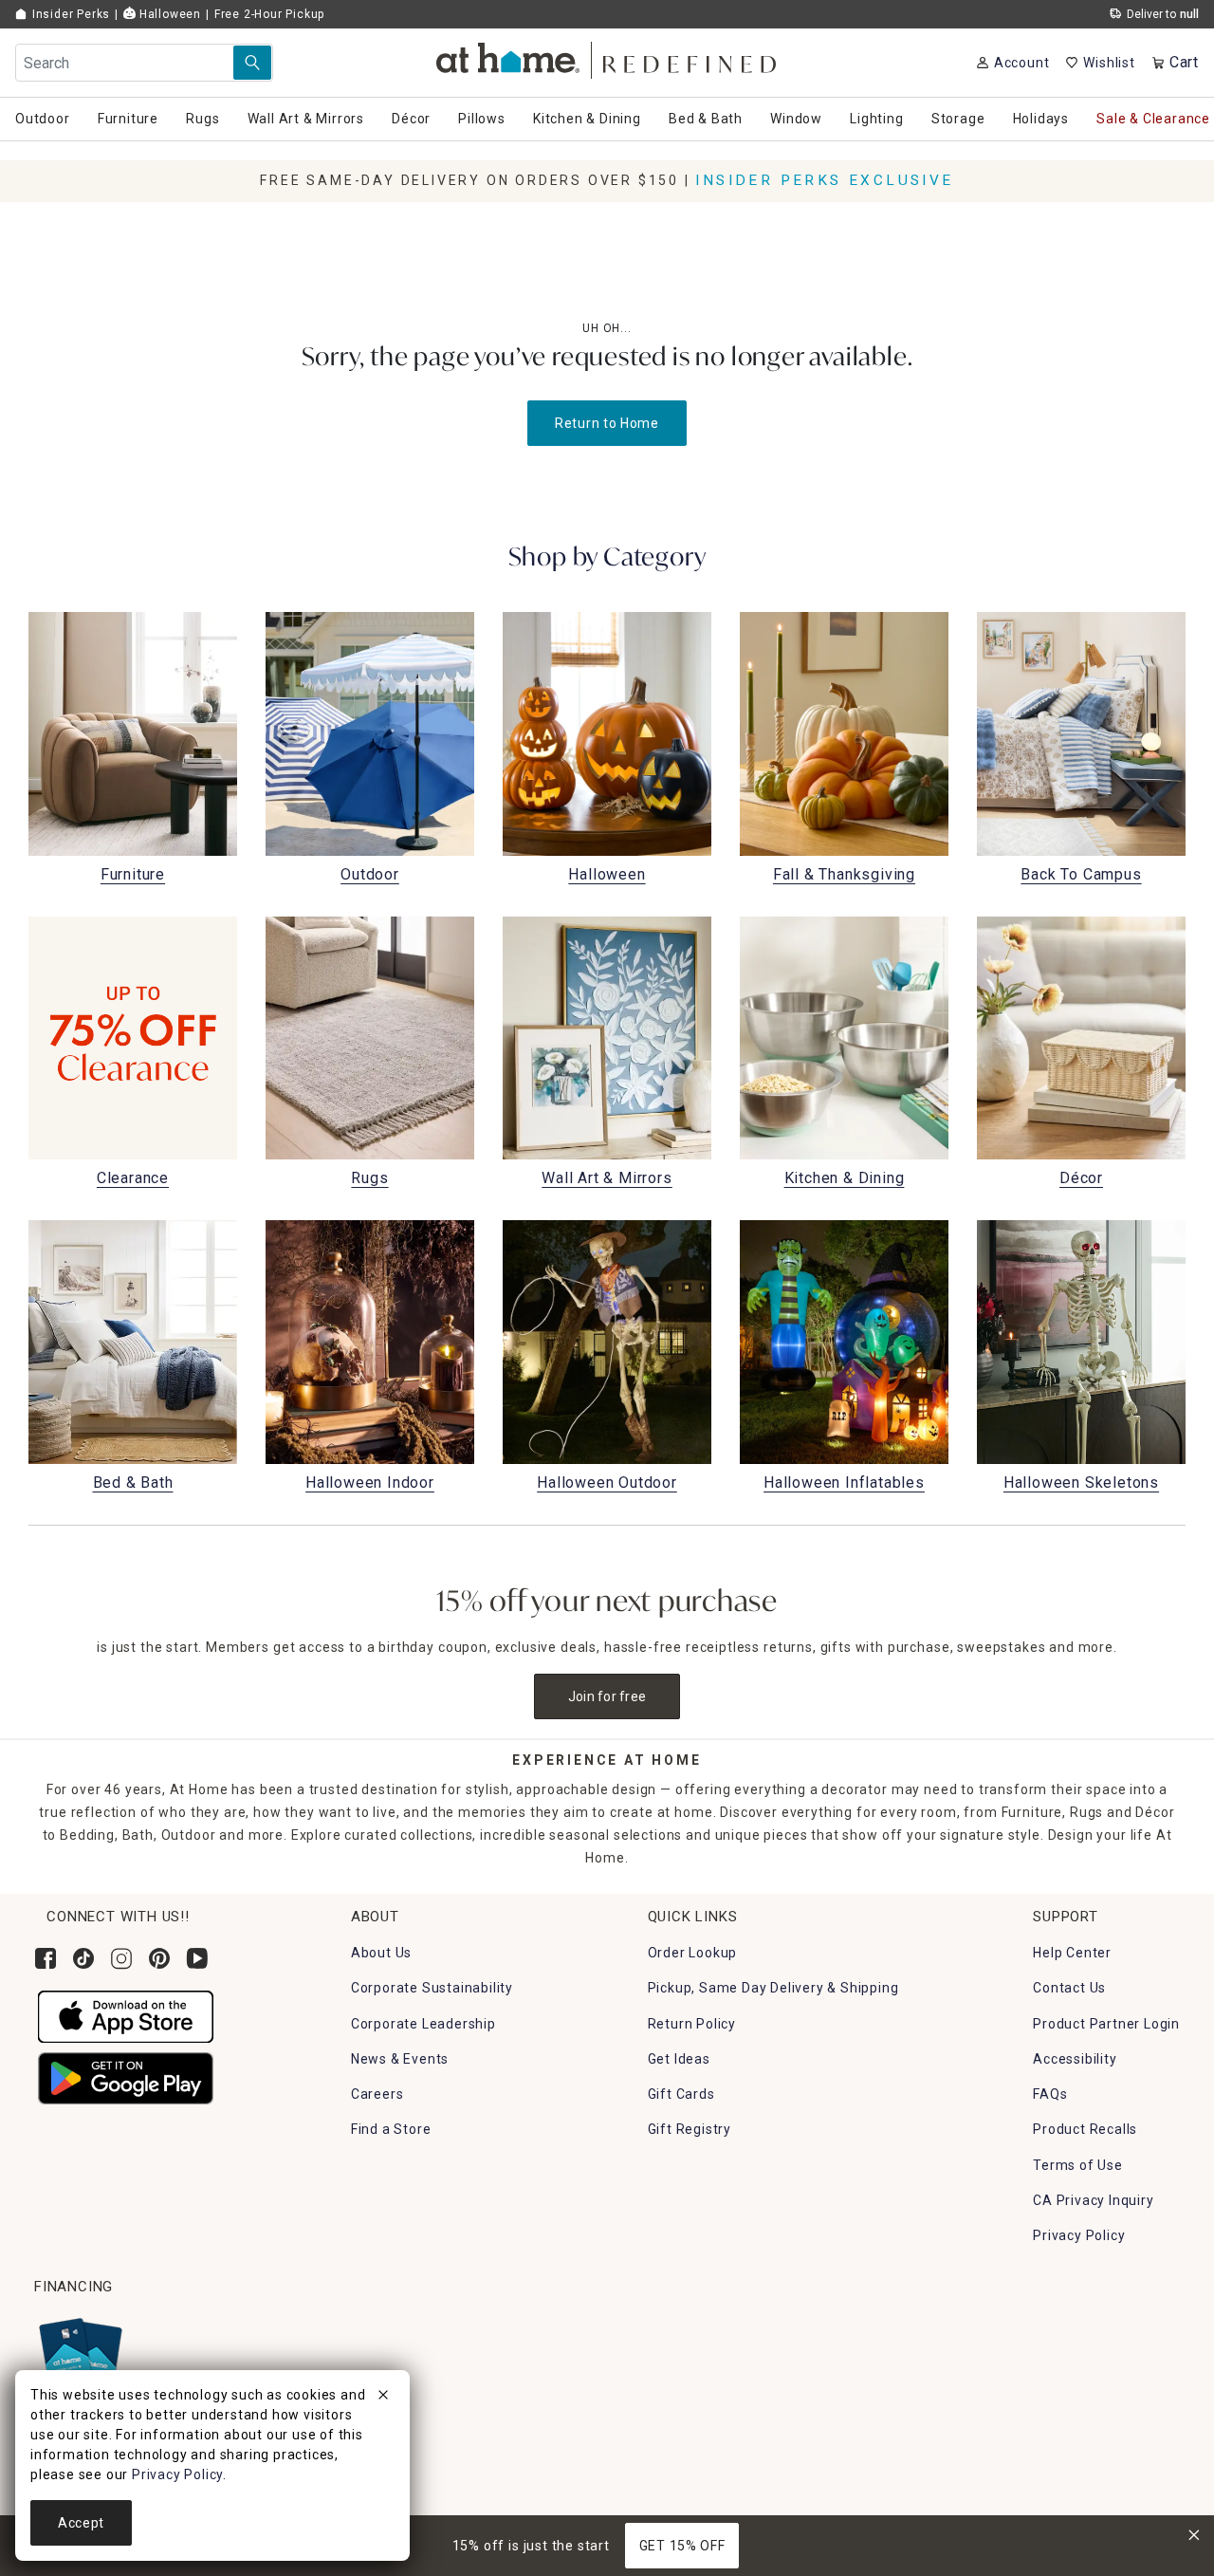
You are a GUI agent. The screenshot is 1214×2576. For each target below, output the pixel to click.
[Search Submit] (252, 63)
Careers (377, 2094)
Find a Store (391, 2129)
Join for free (607, 1696)
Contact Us (1069, 1988)
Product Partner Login (1106, 2024)
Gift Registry (690, 2129)
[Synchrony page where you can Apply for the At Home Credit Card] (79, 2353)
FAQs (1050, 2094)
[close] (383, 2398)
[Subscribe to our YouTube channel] (197, 1958)
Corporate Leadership (423, 2024)
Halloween (168, 14)
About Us (381, 1953)
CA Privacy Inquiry (1093, 2200)
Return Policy (692, 2024)
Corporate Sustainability (432, 1988)
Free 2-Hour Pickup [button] (269, 14)
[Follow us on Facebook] (46, 1958)
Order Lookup (693, 1953)
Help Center (1072, 1953)
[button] (607, 57)
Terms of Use (1078, 2165)
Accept (81, 2523)
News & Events (400, 2059)
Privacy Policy (1079, 2235)
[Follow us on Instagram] (121, 1958)
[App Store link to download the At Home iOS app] (126, 2016)
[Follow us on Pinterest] (159, 1958)
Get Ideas (679, 2059)
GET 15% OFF (682, 2546)
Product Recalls (1085, 2129)
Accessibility (1075, 2059)
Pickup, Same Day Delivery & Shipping (773, 1988)
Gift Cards (681, 2094)
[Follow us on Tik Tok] (83, 1958)
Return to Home (607, 423)
